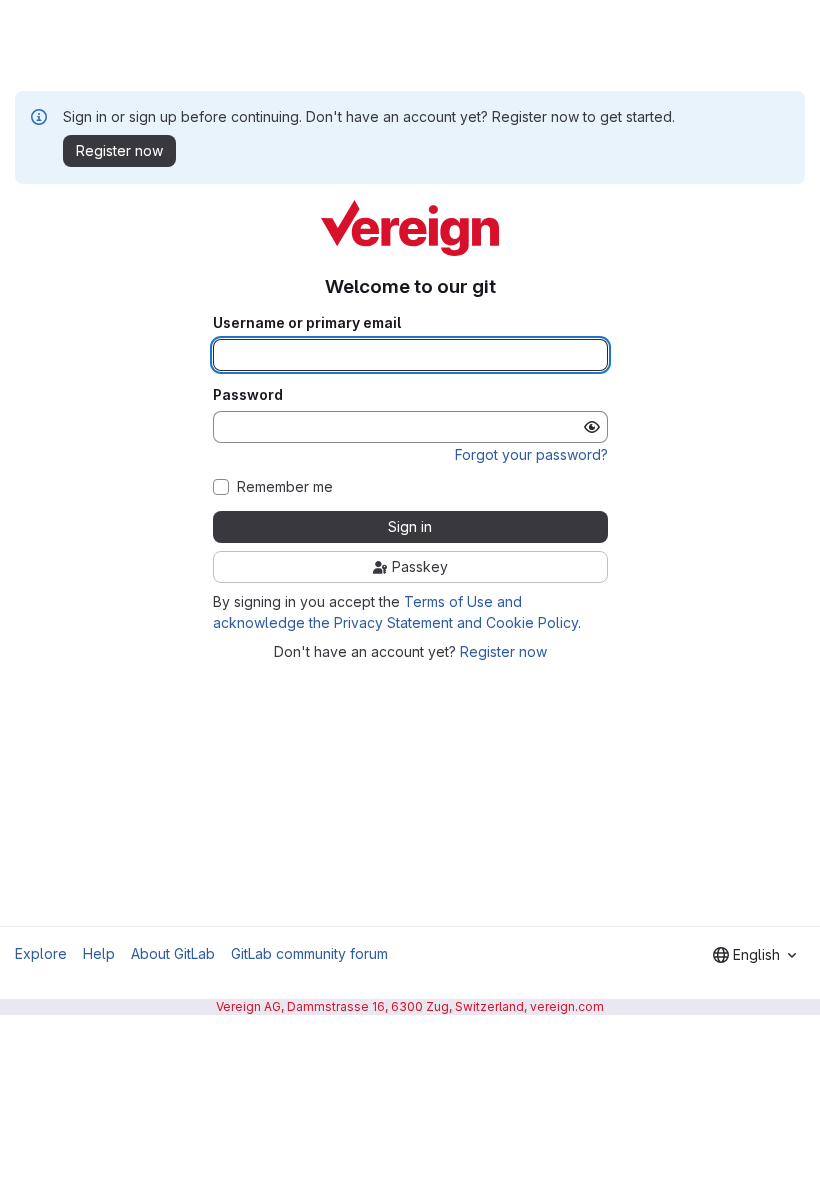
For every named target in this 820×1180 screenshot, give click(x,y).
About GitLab (173, 953)
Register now (503, 651)
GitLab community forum (309, 953)
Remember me (285, 487)
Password (248, 395)
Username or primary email (307, 323)
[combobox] (754, 955)
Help (99, 953)
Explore (41, 953)
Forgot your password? (531, 454)
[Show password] (592, 427)
